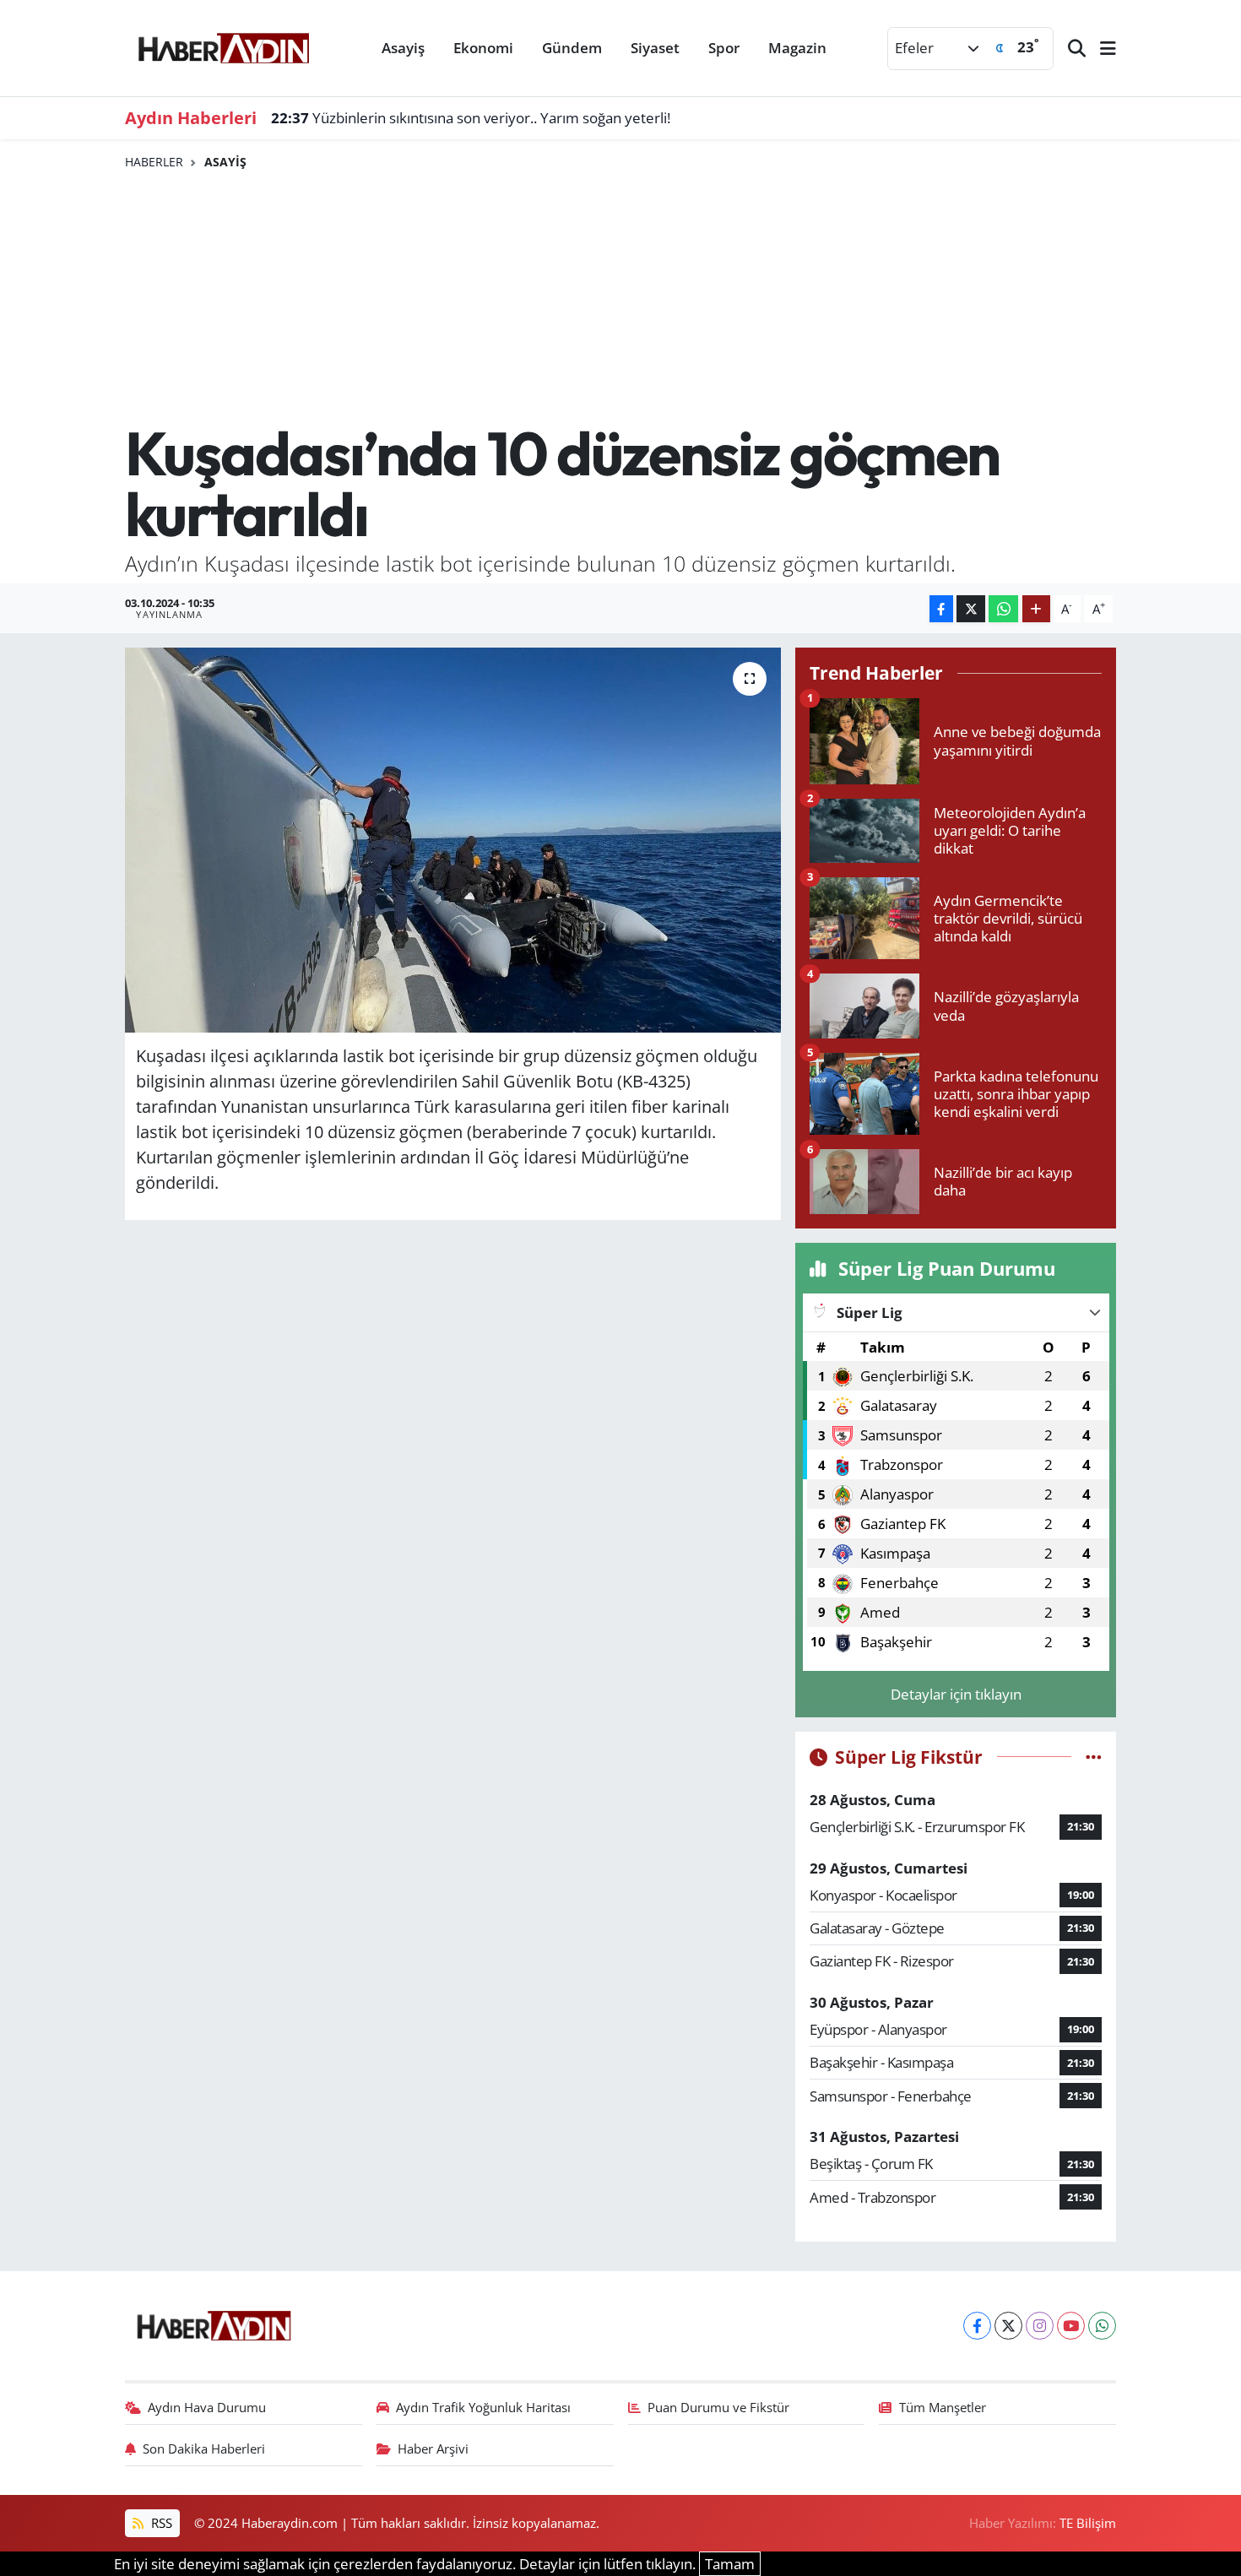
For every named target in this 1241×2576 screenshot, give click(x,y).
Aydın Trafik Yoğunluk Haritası (483, 2407)
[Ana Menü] (1101, 49)
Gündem (572, 48)
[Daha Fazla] (1036, 609)
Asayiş (403, 48)
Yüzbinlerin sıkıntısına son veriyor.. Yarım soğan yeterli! (471, 118)
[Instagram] (1040, 2326)
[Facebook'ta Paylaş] (941, 609)
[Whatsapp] (1102, 2326)
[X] (1008, 2326)
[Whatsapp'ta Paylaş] (1003, 609)
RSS (160, 2523)
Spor (724, 48)
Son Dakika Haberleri (204, 2449)
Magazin (797, 48)
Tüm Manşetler (943, 2407)
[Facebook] (977, 2326)
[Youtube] (1071, 2326)
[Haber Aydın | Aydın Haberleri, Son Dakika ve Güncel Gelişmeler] (223, 46)
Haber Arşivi (433, 2449)
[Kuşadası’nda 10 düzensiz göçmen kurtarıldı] (453, 840)
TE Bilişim (1088, 2523)
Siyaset (655, 48)
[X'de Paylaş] (971, 609)
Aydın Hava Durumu (207, 2407)
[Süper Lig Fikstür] (1094, 1757)
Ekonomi (483, 48)
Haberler (154, 162)
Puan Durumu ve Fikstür (718, 2407)
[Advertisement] (621, 296)
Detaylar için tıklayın (956, 1694)
